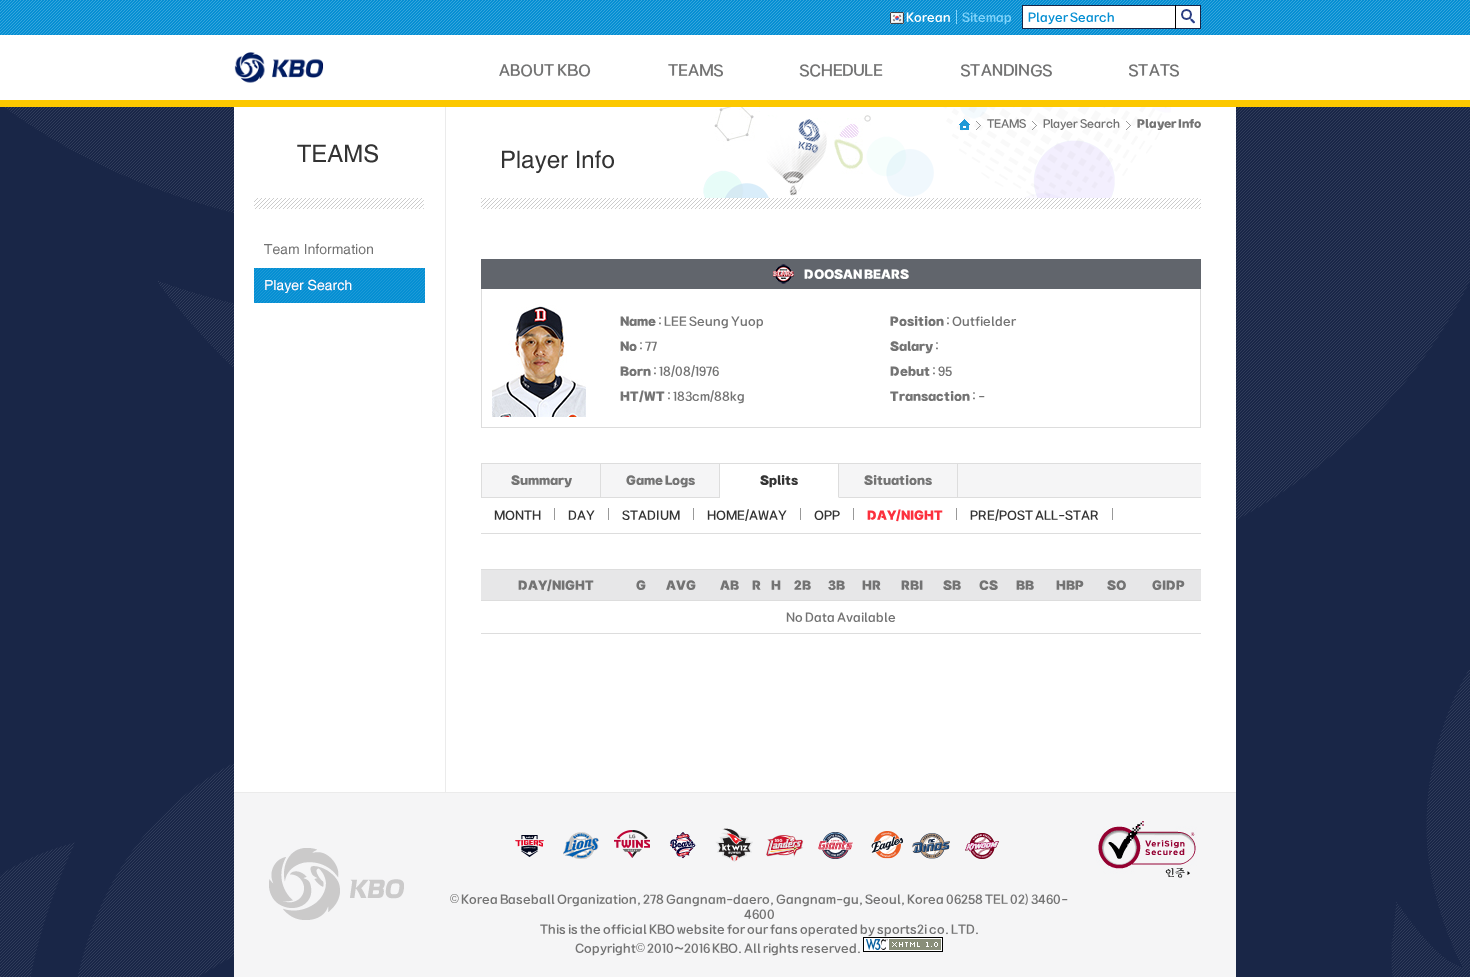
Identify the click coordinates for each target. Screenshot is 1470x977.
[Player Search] (339, 285)
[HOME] (966, 124)
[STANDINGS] (1007, 70)
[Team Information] (339, 249)
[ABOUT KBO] (545, 70)
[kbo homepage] (336, 884)
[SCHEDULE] (842, 70)
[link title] (529, 855)
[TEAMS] (695, 70)
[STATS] (1154, 70)
